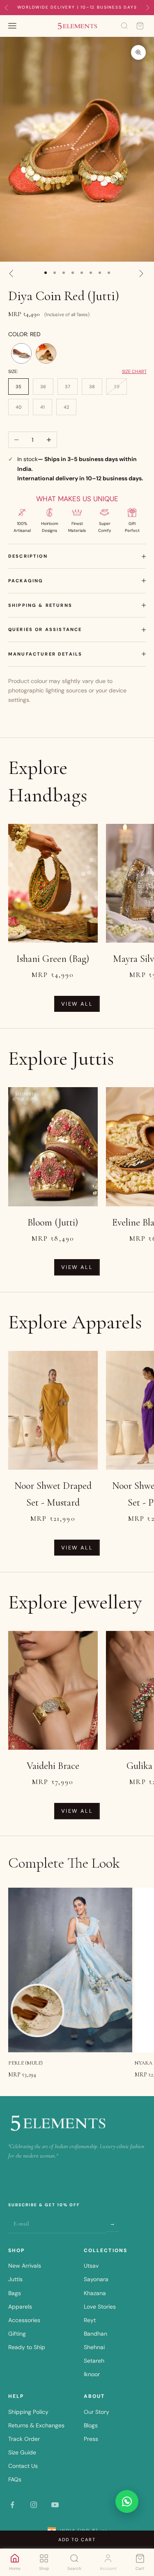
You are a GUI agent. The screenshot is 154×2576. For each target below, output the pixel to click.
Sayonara (96, 2279)
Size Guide (22, 2452)
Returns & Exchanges (36, 2425)
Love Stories (100, 2307)
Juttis (15, 2279)
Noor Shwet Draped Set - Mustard (53, 1494)
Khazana (95, 2293)
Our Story (97, 2412)
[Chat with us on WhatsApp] (127, 2501)
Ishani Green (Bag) (53, 959)
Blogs (91, 2425)
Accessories (24, 2320)
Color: (24, 334)
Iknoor (92, 2374)
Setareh (94, 2361)
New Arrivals (25, 2266)
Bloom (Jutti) (53, 1222)
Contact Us (23, 2466)
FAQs (15, 2479)
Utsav (91, 2266)
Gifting (17, 2334)
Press (91, 2439)
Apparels (20, 2307)
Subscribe (113, 2223)
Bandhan (95, 2334)
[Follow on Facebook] (12, 2505)
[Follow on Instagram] (34, 2505)
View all (77, 1004)
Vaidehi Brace (53, 1766)
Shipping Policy (28, 2412)
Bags (15, 2293)
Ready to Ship (27, 2347)
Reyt (90, 2320)
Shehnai (94, 2347)
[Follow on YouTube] (55, 2505)
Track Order (24, 2439)
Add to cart (77, 2540)
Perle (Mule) (25, 2063)
